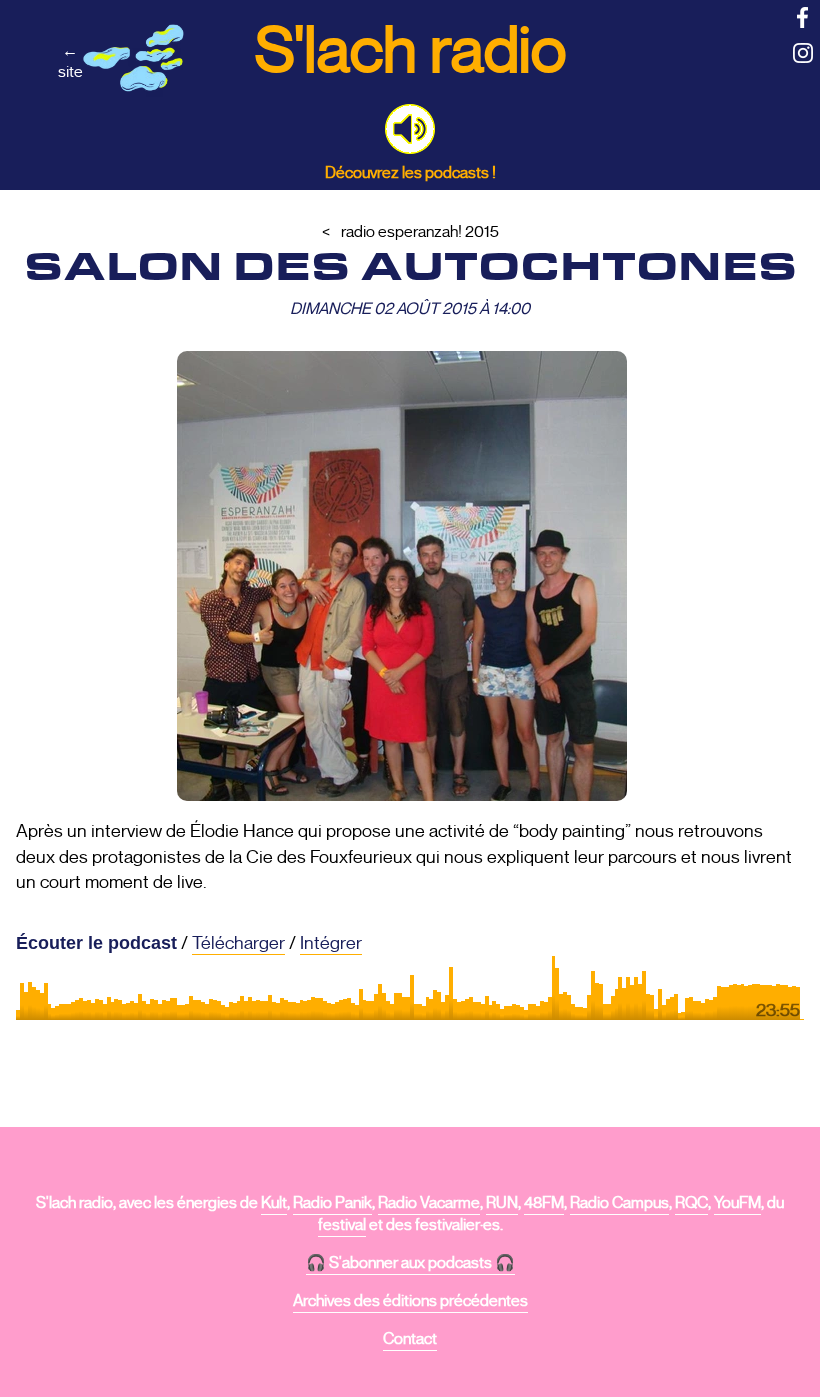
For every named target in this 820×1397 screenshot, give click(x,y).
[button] (410, 129)
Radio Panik (332, 1203)
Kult (274, 1203)
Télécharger (238, 943)
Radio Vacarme (429, 1203)
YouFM (737, 1203)
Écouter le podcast (96, 943)
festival (342, 1225)
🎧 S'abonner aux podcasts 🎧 (410, 1263)
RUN (502, 1203)
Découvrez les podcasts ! (410, 172)
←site (70, 61)
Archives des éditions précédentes (410, 1301)
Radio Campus (619, 1203)
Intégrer (331, 943)
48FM (544, 1203)
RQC (691, 1203)
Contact (410, 1339)
